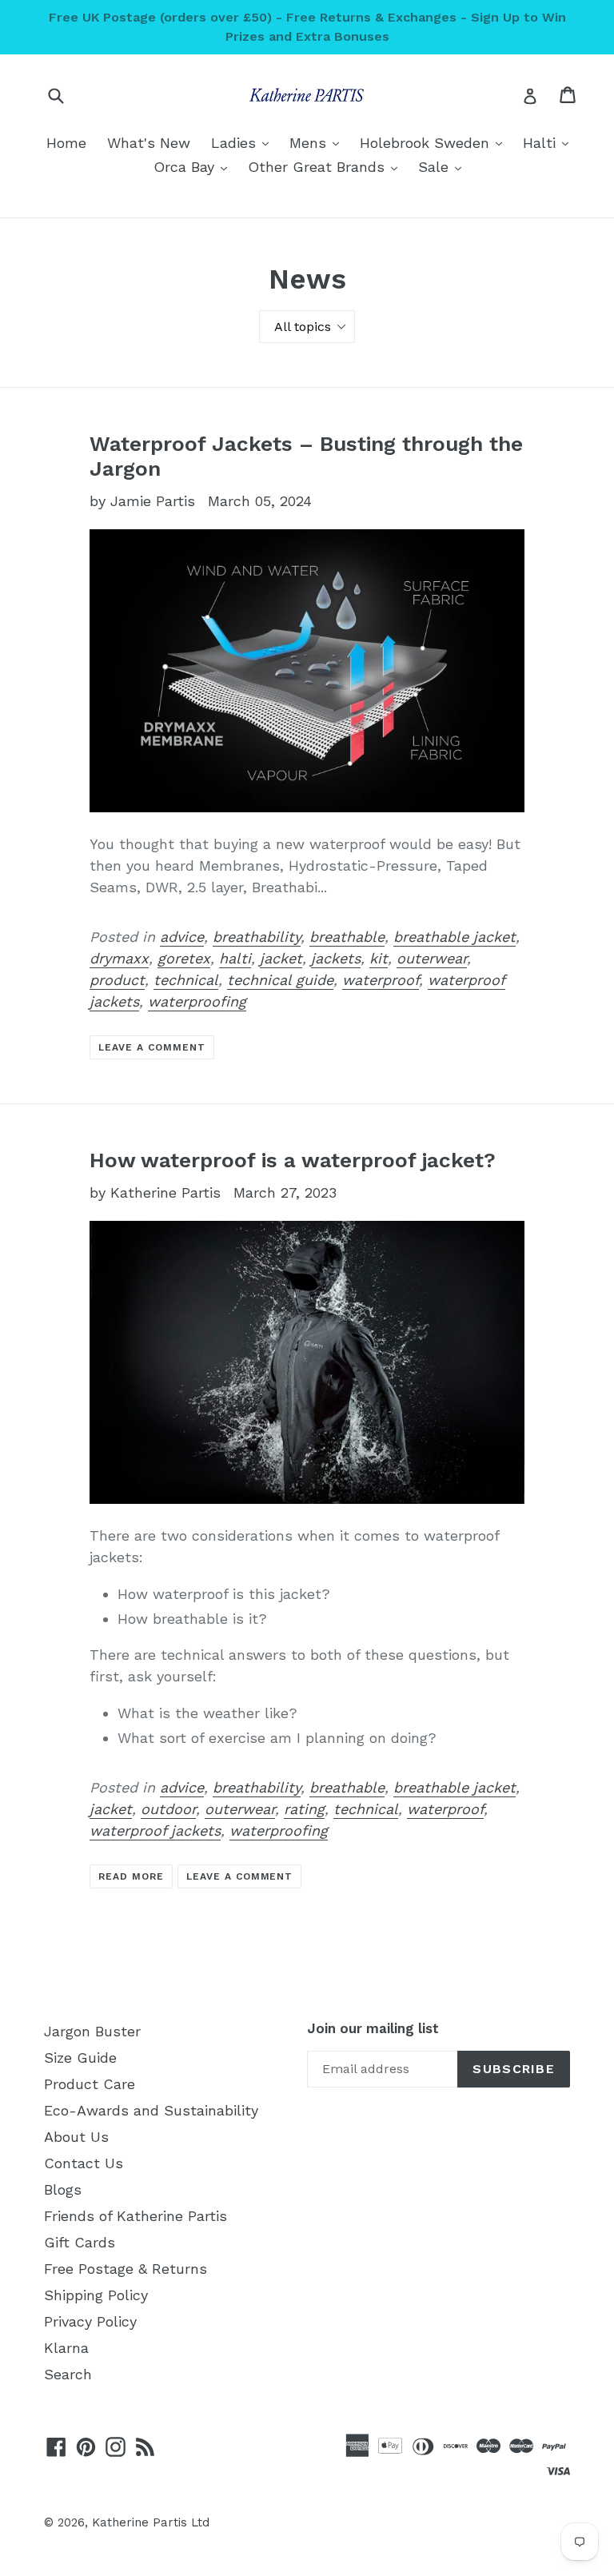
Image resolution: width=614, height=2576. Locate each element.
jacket (281, 958)
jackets (336, 958)
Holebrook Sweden (435, 142)
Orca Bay (194, 166)
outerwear (432, 958)
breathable (347, 937)
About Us (76, 2137)
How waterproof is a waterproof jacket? (293, 1160)
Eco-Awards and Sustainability (151, 2110)
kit (379, 958)
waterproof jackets (155, 1830)
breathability (257, 937)
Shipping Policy (96, 2295)
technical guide (280, 980)
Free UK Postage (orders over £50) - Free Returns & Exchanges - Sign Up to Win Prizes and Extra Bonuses (307, 27)
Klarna (66, 2348)
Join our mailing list (373, 2028)
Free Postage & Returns (126, 2269)
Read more (131, 1876)
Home (66, 143)
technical (186, 980)
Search (68, 2374)
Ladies (244, 142)
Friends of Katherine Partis (136, 2216)
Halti (550, 142)
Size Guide (80, 2058)
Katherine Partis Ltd (151, 2522)
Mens (318, 142)
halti (235, 958)
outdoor (168, 1809)
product (117, 980)
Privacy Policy (90, 2321)
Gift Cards (80, 2242)
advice (182, 937)
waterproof (381, 980)
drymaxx (119, 958)
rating (304, 1809)
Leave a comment (152, 1047)
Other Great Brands (327, 166)
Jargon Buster (92, 2031)
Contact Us (84, 2163)
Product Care (90, 2084)
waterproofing (197, 1001)
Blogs (63, 2189)
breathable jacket (455, 937)
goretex (184, 958)
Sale (444, 166)
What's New (149, 143)
